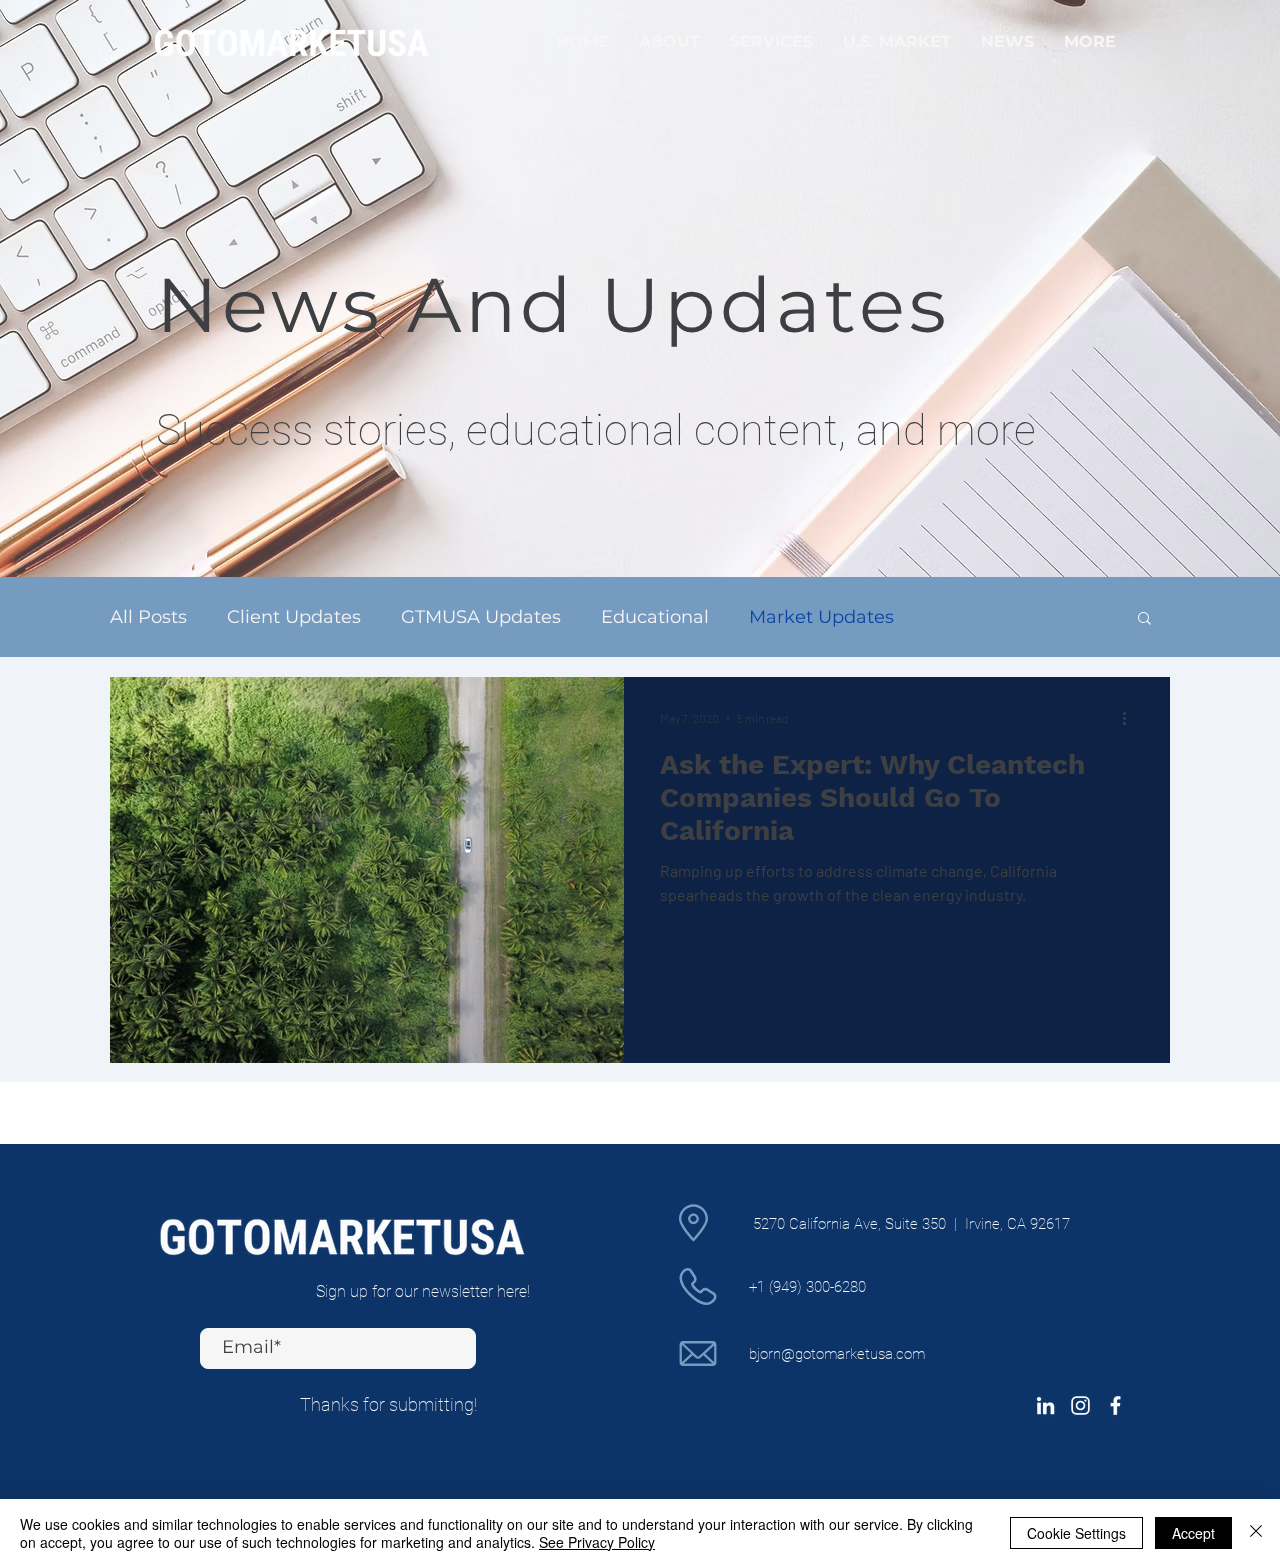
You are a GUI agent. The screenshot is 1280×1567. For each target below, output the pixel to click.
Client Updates (294, 617)
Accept (1193, 1533)
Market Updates (821, 617)
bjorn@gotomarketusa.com (837, 1354)
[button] (1144, 619)
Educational (655, 617)
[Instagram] (1080, 1405)
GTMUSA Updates (481, 617)
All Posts (148, 617)
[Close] (1256, 1533)
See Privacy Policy (597, 1542)
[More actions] (1131, 718)
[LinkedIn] (1045, 1405)
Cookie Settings (1076, 1533)
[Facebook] (1115, 1405)
